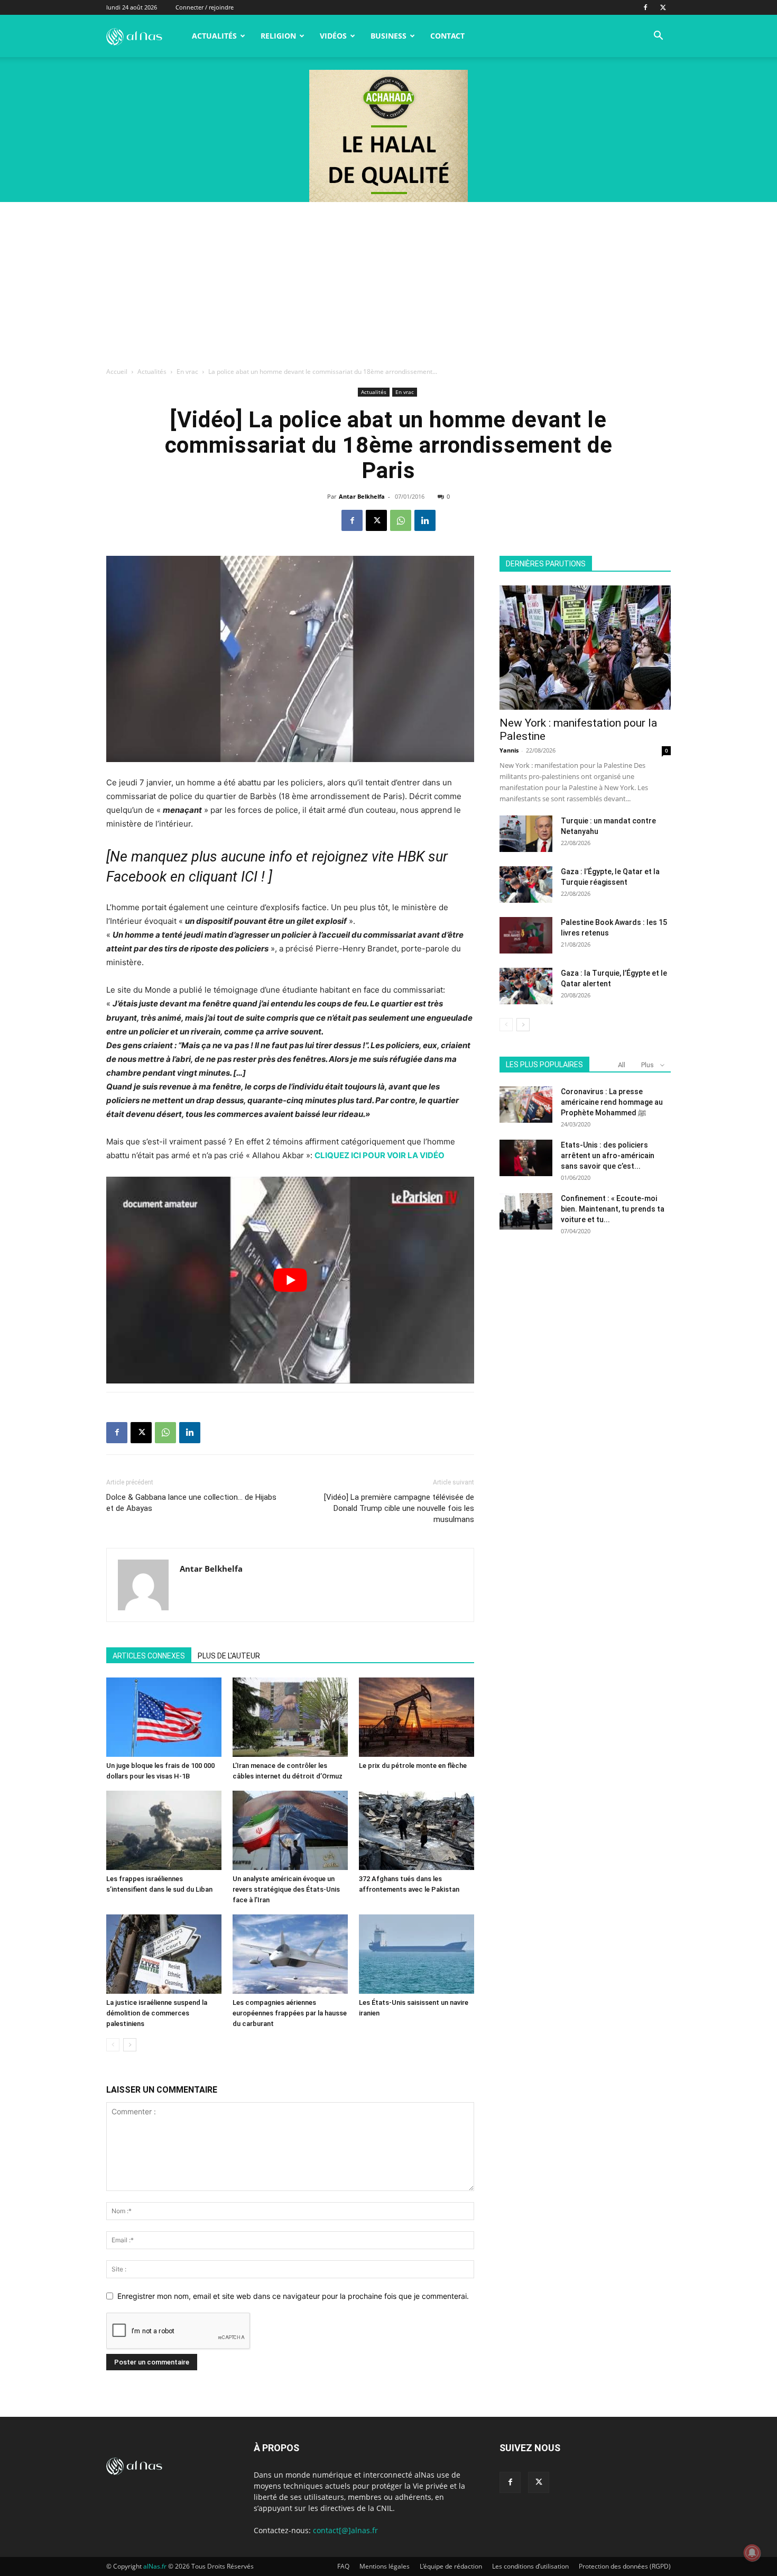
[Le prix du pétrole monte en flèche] (417, 1717)
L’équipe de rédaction (451, 2566)
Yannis (509, 750)
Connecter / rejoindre (205, 7)
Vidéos (333, 36)
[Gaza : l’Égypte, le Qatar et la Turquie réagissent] (526, 884)
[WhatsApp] (401, 520)
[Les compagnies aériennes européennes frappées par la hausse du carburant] (290, 1954)
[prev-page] (113, 2045)
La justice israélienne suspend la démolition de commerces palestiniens (157, 2013)
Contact (447, 36)
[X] (663, 7)
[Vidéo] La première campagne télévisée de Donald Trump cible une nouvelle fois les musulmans (399, 1508)
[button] (658, 37)
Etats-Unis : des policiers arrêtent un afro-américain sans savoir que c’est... (608, 1156)
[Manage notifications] (752, 2553)
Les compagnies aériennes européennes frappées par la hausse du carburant (290, 2013)
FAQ (343, 2566)
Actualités (214, 36)
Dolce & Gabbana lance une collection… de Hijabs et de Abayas (191, 1503)
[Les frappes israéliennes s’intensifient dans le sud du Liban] (164, 1830)
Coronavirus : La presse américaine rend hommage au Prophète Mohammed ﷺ (612, 1102)
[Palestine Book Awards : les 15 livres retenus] (526, 935)
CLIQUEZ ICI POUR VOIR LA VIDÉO (380, 1155)
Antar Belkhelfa (362, 496)
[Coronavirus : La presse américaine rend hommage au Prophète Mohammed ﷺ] (526, 1104)
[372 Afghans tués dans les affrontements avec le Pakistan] (417, 1830)
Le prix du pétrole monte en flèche (413, 1766)
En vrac (187, 372)
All (622, 1065)
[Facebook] (645, 7)
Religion (278, 36)
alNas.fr (155, 2566)
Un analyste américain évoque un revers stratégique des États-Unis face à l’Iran (286, 1889)
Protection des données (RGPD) (625, 2566)
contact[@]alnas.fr (345, 2530)
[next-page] (130, 2045)
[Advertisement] (388, 281)
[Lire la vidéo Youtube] (290, 1280)
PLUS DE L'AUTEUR (229, 1656)
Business (388, 36)
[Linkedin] (425, 520)
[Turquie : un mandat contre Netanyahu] (526, 834)
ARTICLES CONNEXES (149, 1656)
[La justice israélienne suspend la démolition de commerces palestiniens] (164, 1954)
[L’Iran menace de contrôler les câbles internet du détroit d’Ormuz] (290, 1717)
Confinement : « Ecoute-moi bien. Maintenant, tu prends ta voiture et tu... (613, 1209)
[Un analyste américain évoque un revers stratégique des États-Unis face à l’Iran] (290, 1830)
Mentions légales (385, 2566)
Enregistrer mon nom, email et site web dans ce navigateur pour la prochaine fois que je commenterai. (293, 2296)
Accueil (117, 372)
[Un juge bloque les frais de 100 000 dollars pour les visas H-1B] (164, 1717)
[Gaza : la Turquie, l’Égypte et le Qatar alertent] (526, 986)
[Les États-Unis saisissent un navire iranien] (417, 1954)
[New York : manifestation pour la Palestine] (585, 648)
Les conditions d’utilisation (530, 2566)
